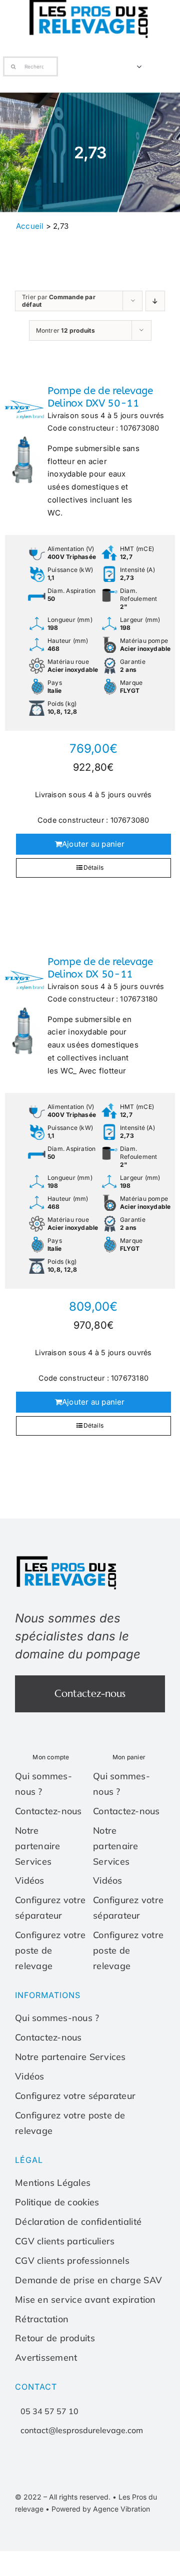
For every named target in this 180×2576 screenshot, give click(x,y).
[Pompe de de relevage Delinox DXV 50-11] (24, 435)
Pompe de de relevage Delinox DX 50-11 (100, 968)
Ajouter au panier (93, 844)
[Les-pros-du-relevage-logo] (67, 1558)
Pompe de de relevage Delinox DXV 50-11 (100, 397)
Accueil (30, 226)
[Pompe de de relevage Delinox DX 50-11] (24, 1006)
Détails (94, 867)
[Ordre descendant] (155, 301)
